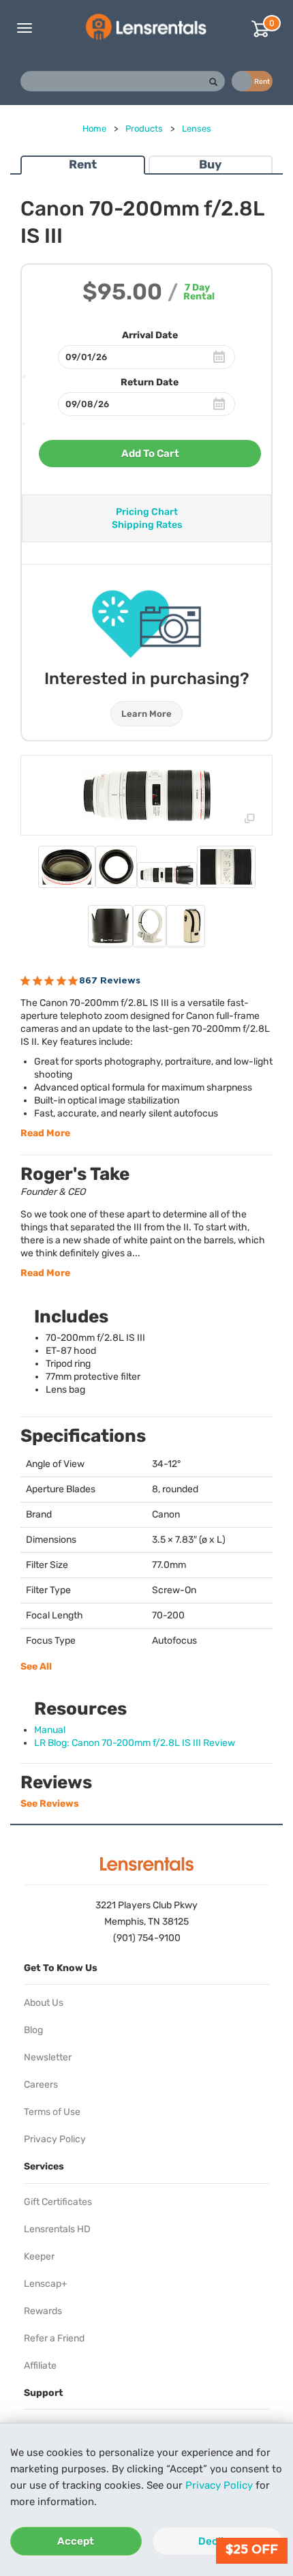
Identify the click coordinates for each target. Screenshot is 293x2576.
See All (36, 1667)
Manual (50, 1730)
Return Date (150, 382)
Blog (33, 2030)
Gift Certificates (58, 2202)
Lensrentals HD (57, 2229)
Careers (41, 2085)
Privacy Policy (219, 2485)
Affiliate (40, 2366)
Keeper (39, 2256)
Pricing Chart (147, 512)
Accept (76, 2541)
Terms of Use (52, 2112)
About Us (44, 2003)
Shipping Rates (147, 525)
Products (144, 129)
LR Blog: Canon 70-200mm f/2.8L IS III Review (135, 1743)
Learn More (146, 714)
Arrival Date (150, 335)
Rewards (43, 2311)
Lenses (197, 129)
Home (94, 129)
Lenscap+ (46, 2284)
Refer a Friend (54, 2338)
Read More (45, 1133)
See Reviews (50, 1804)
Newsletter (48, 2057)
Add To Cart (150, 454)
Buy (210, 164)
